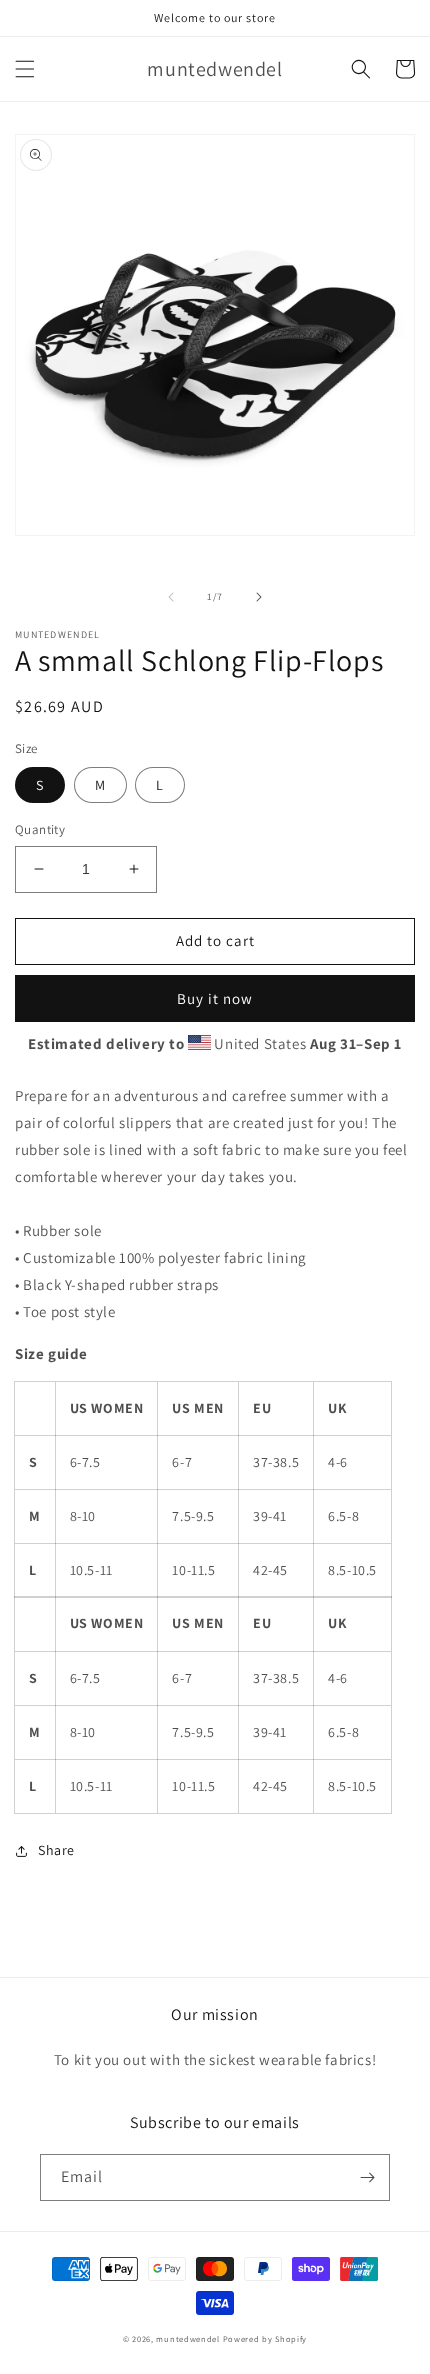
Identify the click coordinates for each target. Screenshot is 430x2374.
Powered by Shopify (265, 2338)
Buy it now (215, 998)
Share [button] (56, 1850)
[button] (25, 69)
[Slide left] (171, 597)
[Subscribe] (367, 2177)
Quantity (40, 829)
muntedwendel (187, 2338)
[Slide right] (259, 597)
